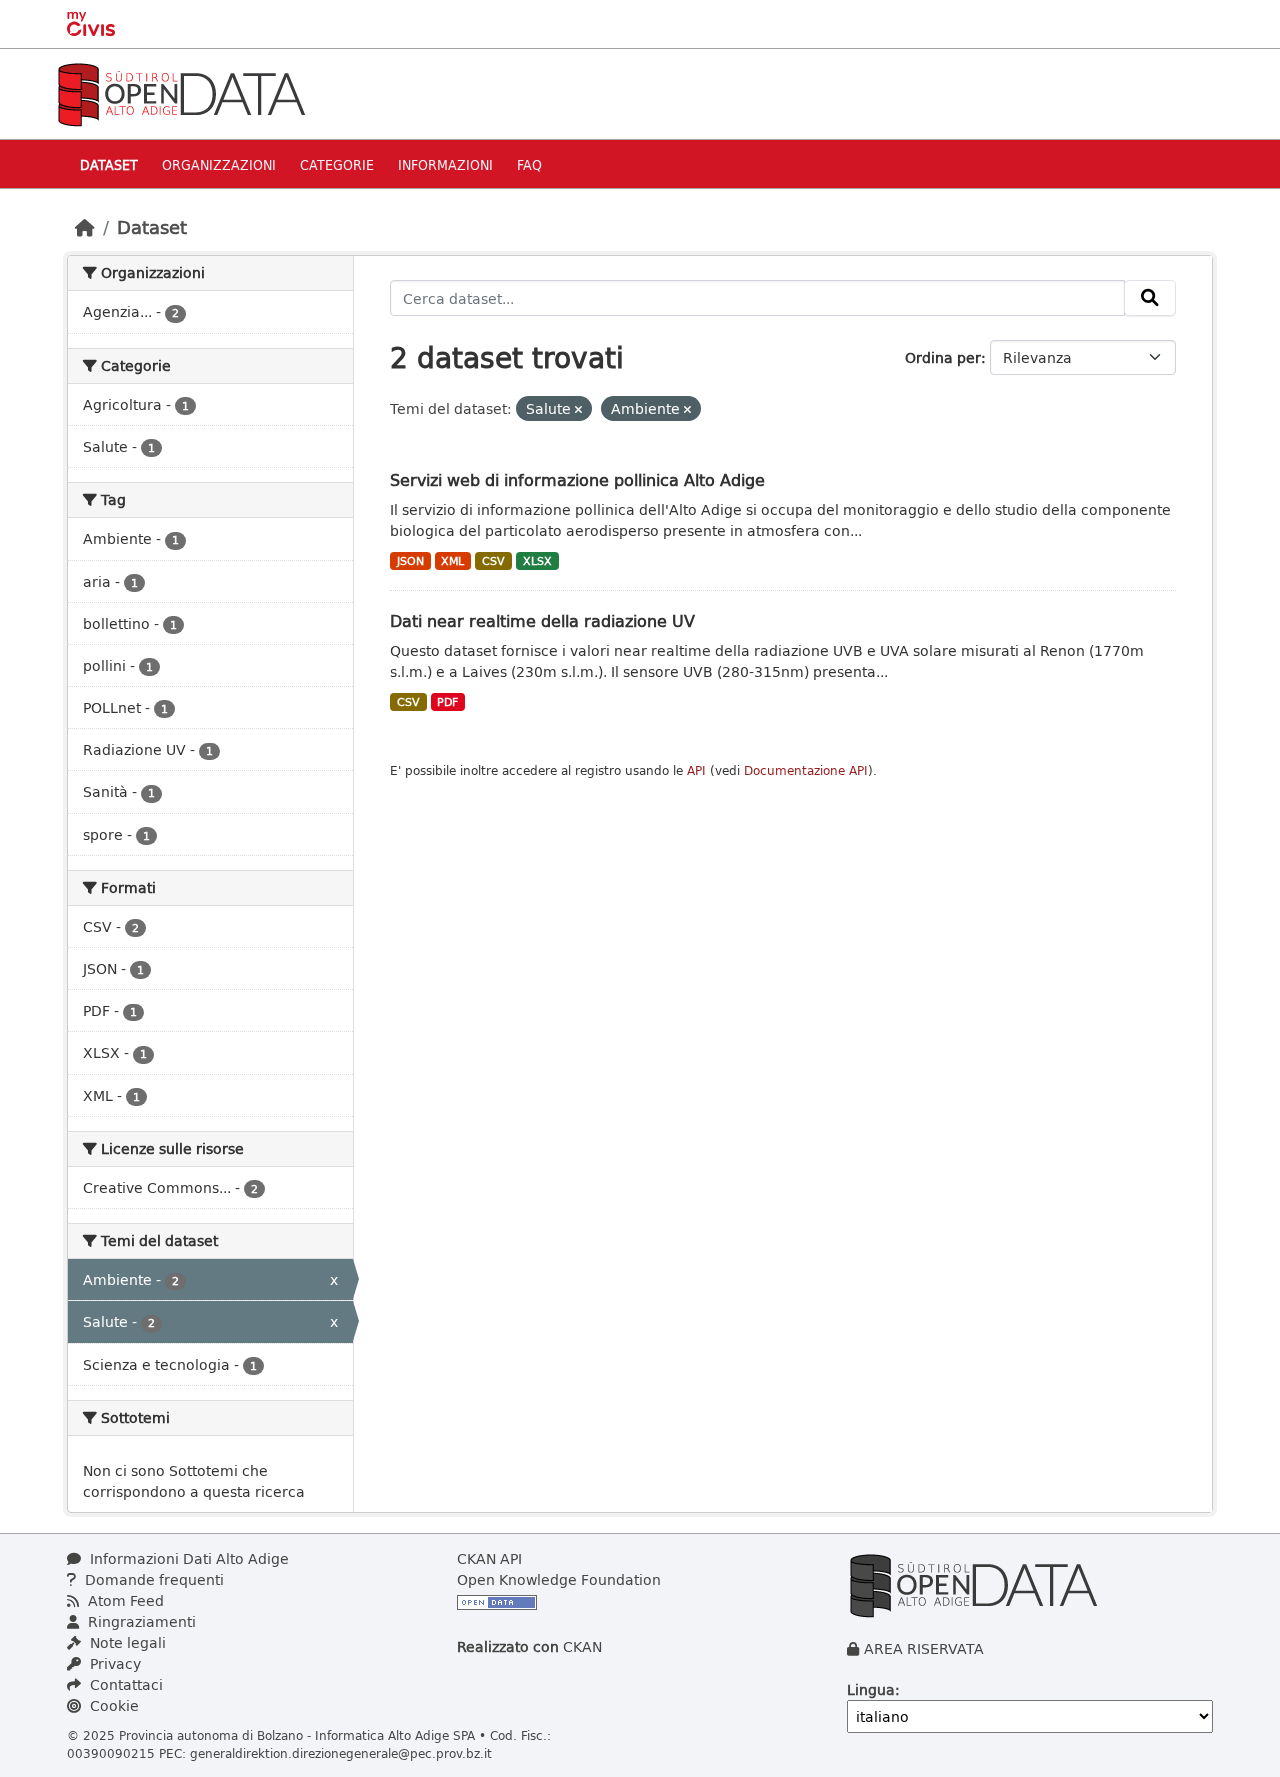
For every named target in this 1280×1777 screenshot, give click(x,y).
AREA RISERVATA (924, 1648)
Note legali (126, 1642)
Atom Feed (124, 1600)
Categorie (337, 164)
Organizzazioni (219, 164)
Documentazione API (806, 770)
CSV (493, 561)
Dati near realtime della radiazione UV (542, 620)
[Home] (85, 227)
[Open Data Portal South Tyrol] (181, 92)
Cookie (112, 1705)
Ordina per (943, 357)
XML (452, 561)
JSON (410, 561)
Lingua (871, 1689)
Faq (529, 164)
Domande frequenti (152, 1579)
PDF (447, 702)
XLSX (537, 561)
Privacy (113, 1663)
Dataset (109, 164)
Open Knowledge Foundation (559, 1579)
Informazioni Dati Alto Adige (187, 1558)
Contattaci (124, 1684)
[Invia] (1150, 298)
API (696, 770)
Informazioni (445, 164)
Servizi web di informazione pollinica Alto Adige (577, 479)
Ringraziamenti (140, 1621)
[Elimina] (578, 409)
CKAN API (489, 1558)
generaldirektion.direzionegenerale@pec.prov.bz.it (341, 1753)
